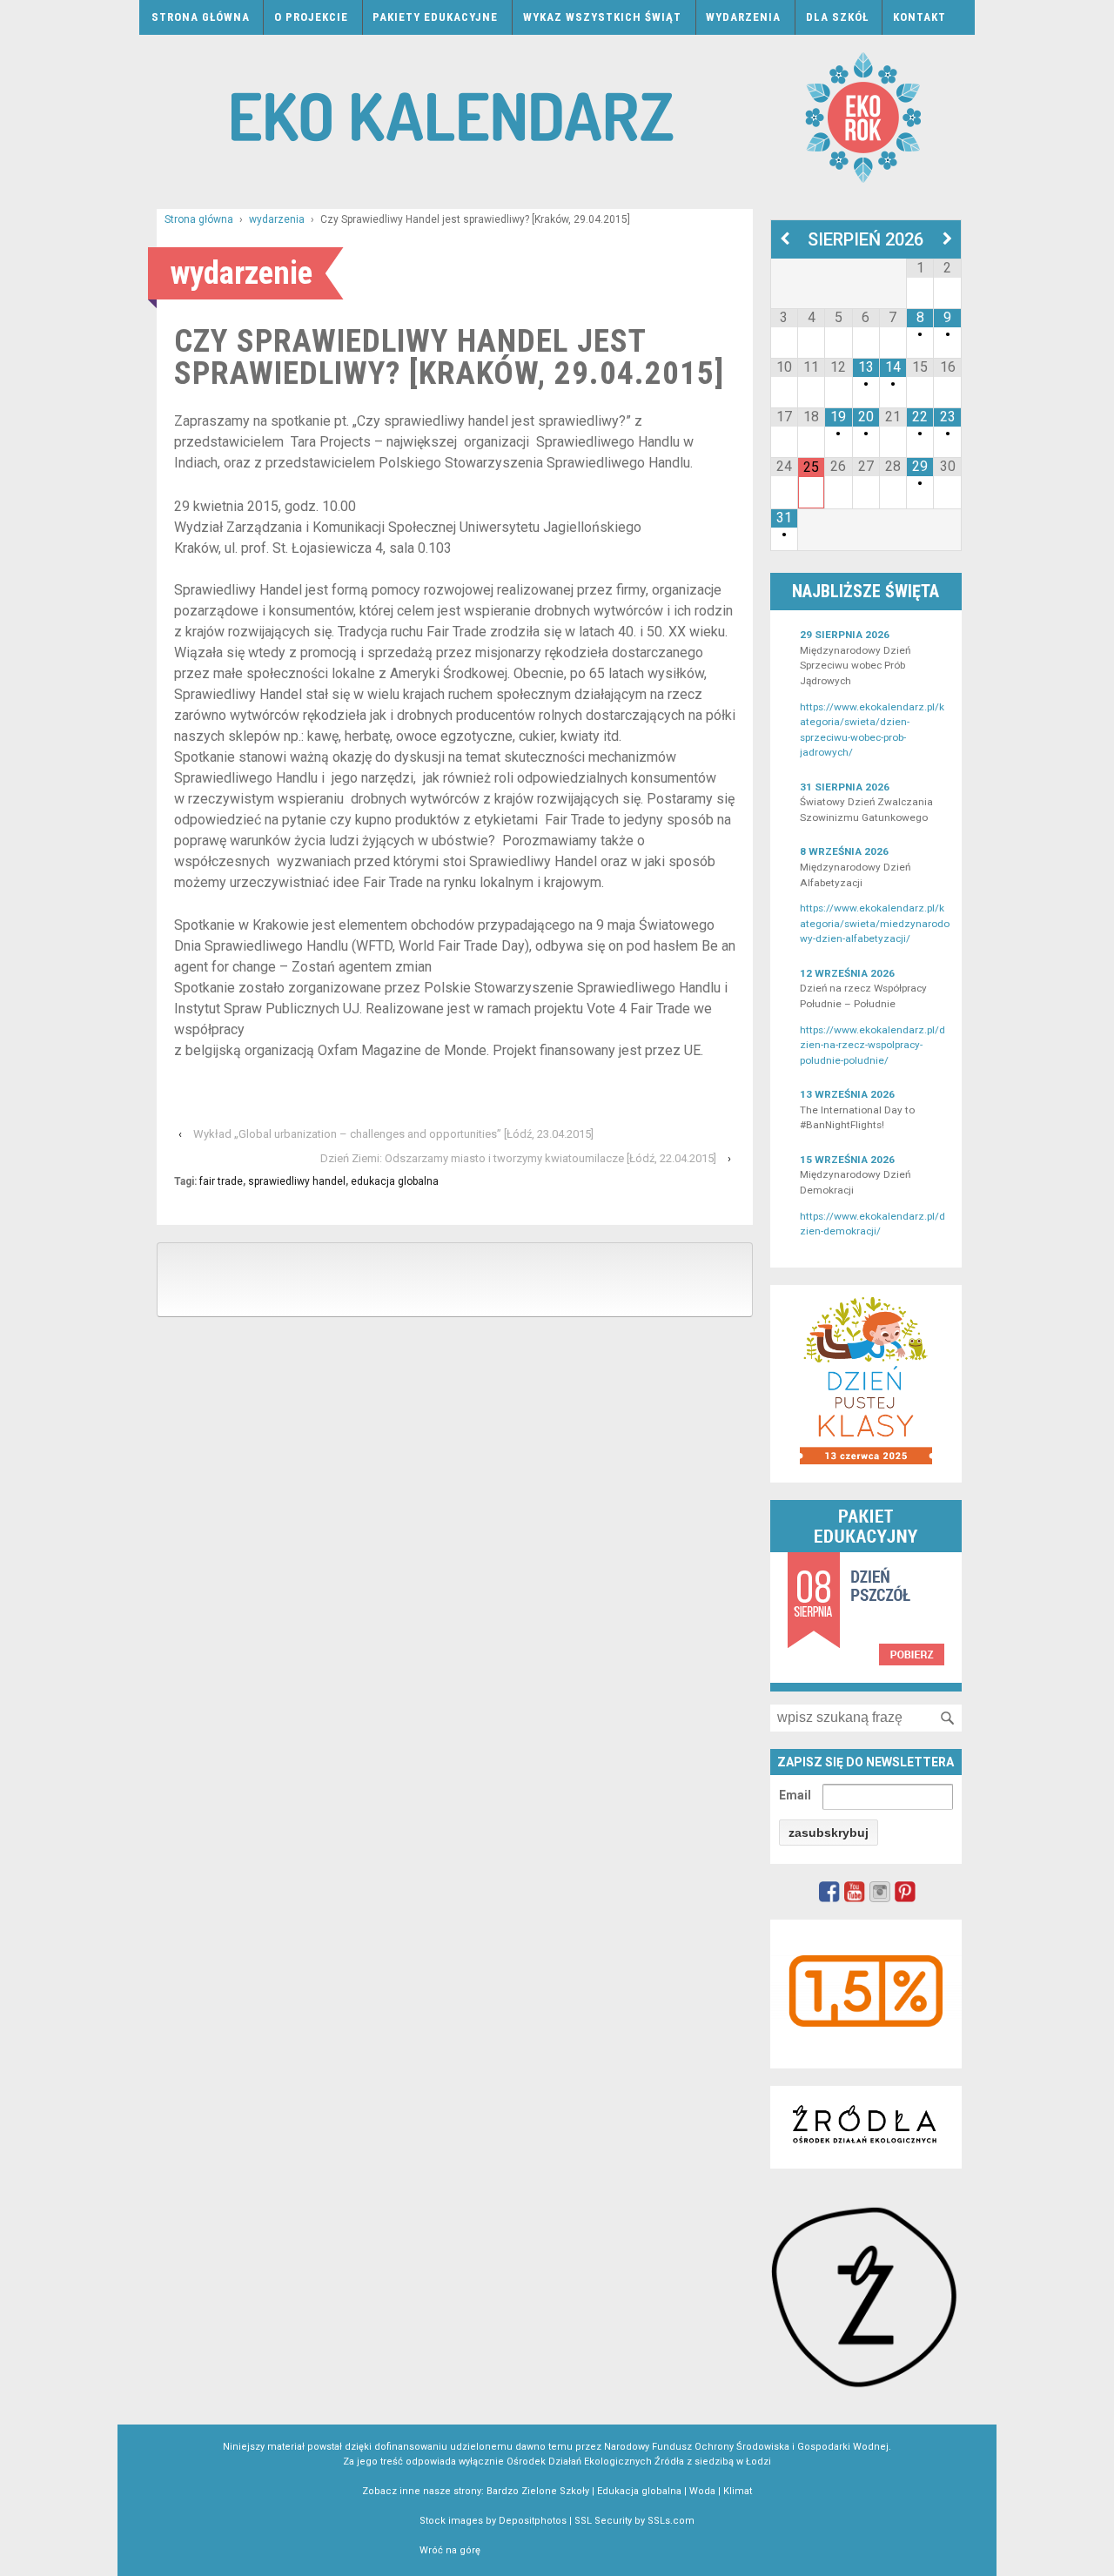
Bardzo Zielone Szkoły (538, 2491)
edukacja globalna (395, 1181)
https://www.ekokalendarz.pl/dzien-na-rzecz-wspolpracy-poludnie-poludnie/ (872, 1045)
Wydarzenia (743, 17)
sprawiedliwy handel (297, 1181)
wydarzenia (277, 219)
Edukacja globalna (639, 2491)
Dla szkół (837, 17)
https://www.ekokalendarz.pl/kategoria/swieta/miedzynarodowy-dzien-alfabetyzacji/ (875, 923)
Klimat (738, 2491)
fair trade (221, 1181)
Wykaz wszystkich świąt (602, 17)
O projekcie (311, 17)
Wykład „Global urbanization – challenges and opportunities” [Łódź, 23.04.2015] (393, 1134)
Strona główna (201, 17)
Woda (702, 2491)
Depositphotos (533, 2521)
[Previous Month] (785, 239)
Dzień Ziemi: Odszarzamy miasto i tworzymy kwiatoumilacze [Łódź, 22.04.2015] (518, 1158)
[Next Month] (947, 239)
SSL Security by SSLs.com (634, 2521)
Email (795, 1795)
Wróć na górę (450, 2550)
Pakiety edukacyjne (435, 17)
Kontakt (919, 17)
